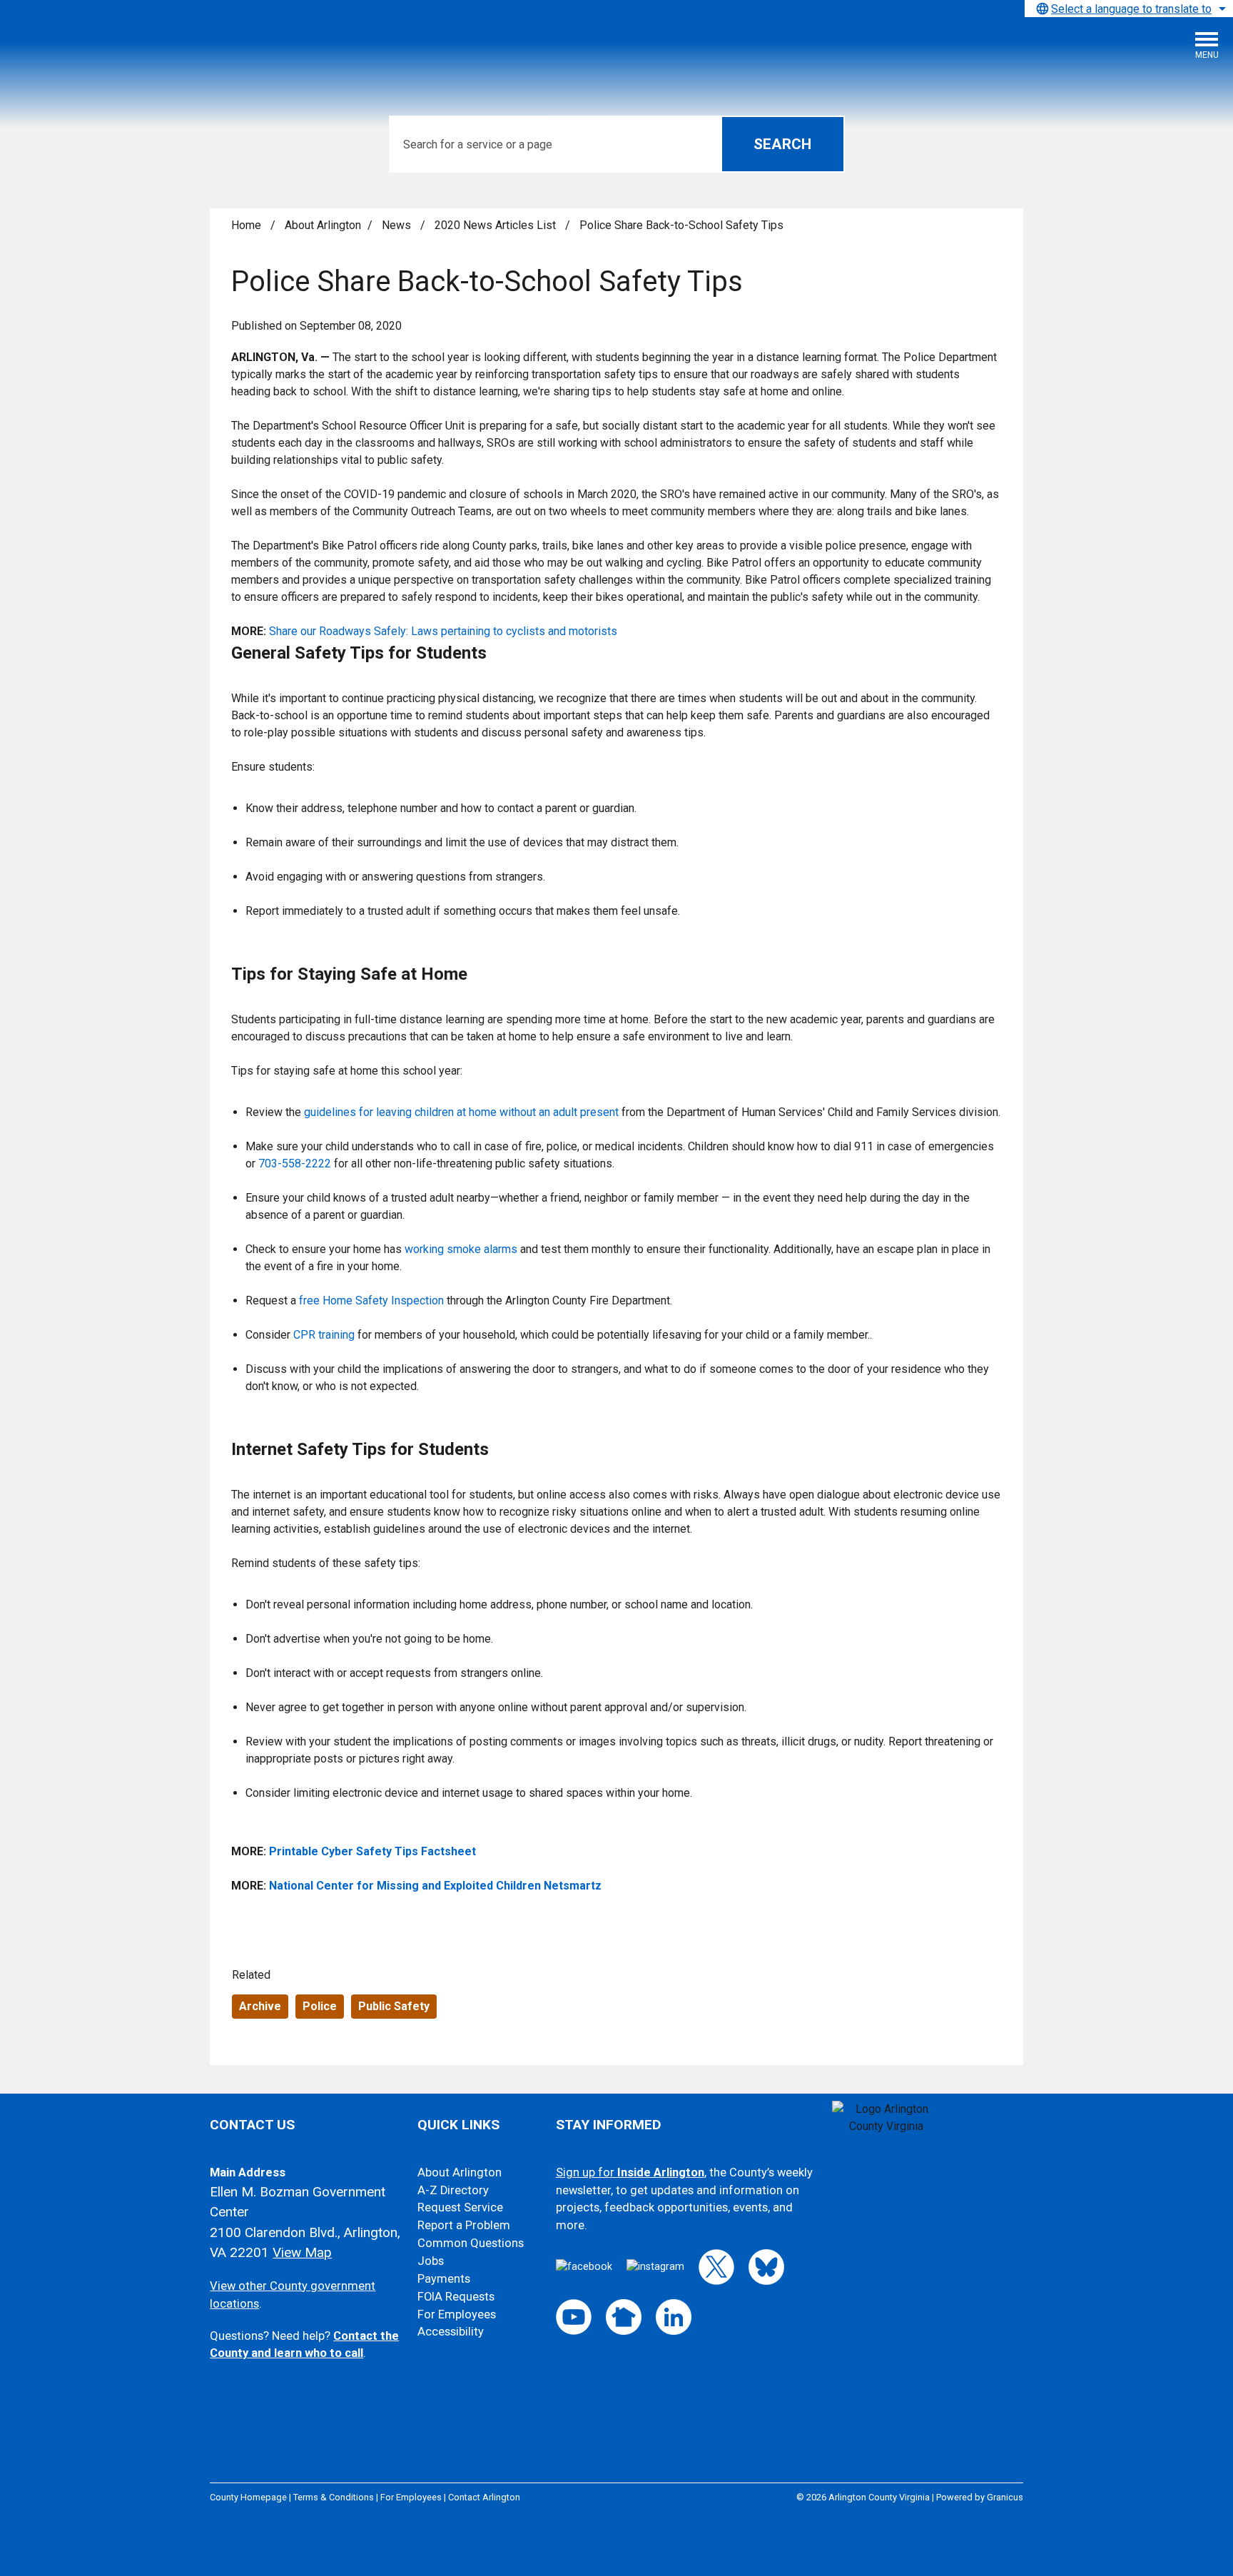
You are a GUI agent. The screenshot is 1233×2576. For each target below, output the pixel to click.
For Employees (457, 2314)
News (398, 225)
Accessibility (451, 2332)
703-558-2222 (295, 1163)
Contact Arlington (484, 2497)
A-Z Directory (453, 2190)
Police (320, 2006)
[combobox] (1129, 9)
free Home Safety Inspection (373, 1300)
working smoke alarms (461, 1249)
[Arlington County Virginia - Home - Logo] (118, 51)
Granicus (1005, 2497)
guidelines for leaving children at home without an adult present (461, 1112)
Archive (260, 2006)
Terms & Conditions (334, 2497)
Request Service (460, 2207)
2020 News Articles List (497, 225)
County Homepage (248, 2497)
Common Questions (471, 2243)
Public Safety (394, 2006)
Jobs (431, 2261)
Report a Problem (464, 2225)
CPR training (324, 1335)
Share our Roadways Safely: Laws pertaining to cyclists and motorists (443, 631)
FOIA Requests (456, 2297)
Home (246, 225)
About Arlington (323, 225)
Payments (444, 2279)
